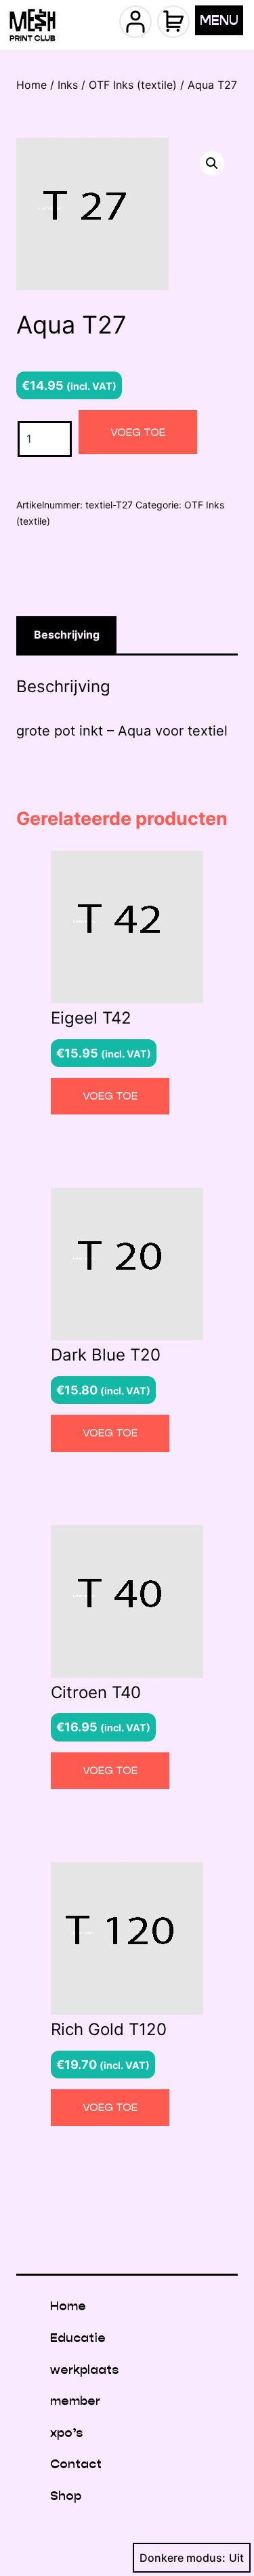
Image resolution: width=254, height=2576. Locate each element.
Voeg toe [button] (110, 1096)
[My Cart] (173, 22)
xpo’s (66, 2433)
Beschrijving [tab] (67, 635)
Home (31, 85)
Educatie (78, 2338)
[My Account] (135, 22)
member (75, 2401)
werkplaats (84, 2370)
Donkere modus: (183, 2558)
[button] (212, 163)
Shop (66, 2496)
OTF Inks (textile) (133, 85)
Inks (68, 85)
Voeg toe (138, 432)
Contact (76, 2464)
